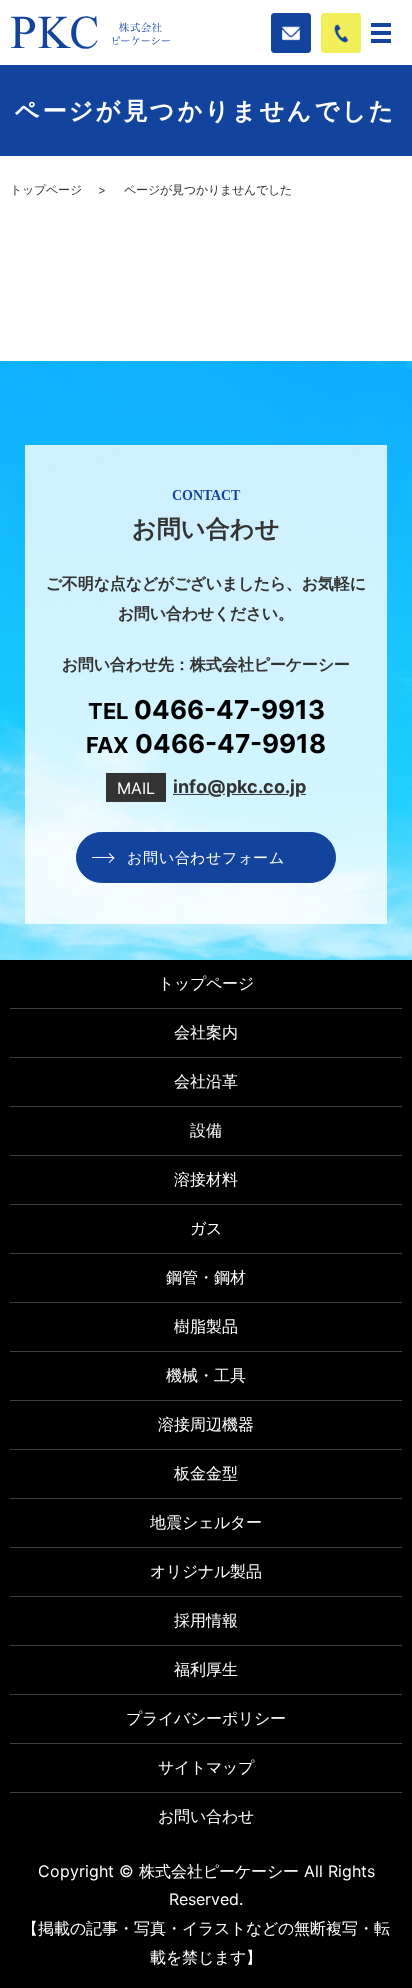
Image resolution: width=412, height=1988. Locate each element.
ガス (206, 1228)
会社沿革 (206, 1081)
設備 (206, 1130)
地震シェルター (206, 1522)
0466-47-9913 (229, 710)
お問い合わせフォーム (206, 857)
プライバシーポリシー (206, 1718)
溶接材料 (206, 1179)
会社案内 (206, 1032)
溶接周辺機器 (206, 1424)
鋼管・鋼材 (206, 1277)
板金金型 (206, 1473)
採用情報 (206, 1620)
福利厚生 (206, 1669)
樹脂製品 (206, 1326)
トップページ (46, 189)
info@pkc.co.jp (239, 786)
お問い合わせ (206, 1816)
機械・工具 (206, 1375)
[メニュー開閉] (381, 33)
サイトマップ (206, 1767)
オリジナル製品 (206, 1571)
